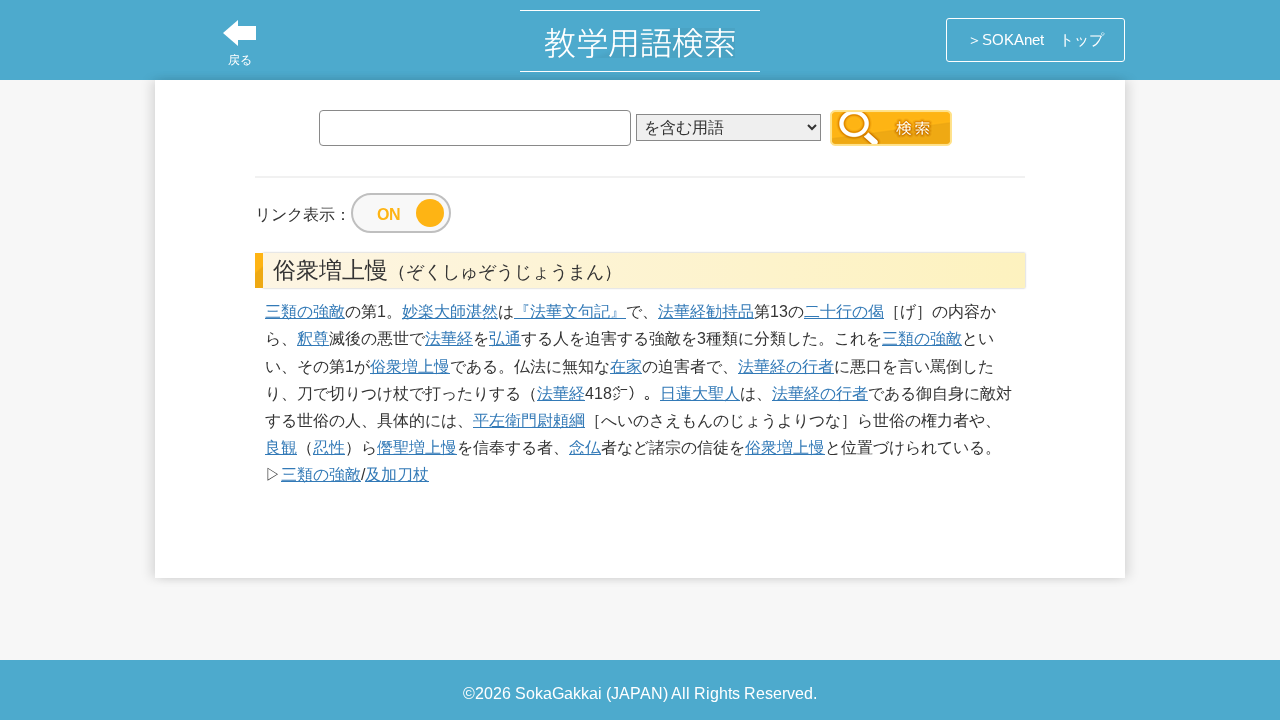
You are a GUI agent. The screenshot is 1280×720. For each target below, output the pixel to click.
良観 (281, 447)
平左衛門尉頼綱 (529, 420)
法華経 (682, 311)
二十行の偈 (844, 311)
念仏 (585, 447)
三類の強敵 (305, 311)
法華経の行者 (786, 366)
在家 (626, 366)
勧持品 (730, 311)
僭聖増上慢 (417, 447)
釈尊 (313, 338)
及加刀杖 (397, 474)
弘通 (505, 338)
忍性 (329, 447)
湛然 (482, 311)
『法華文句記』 (570, 311)
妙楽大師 (434, 311)
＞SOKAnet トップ (1035, 39)
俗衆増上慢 (410, 366)
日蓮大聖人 (700, 393)
